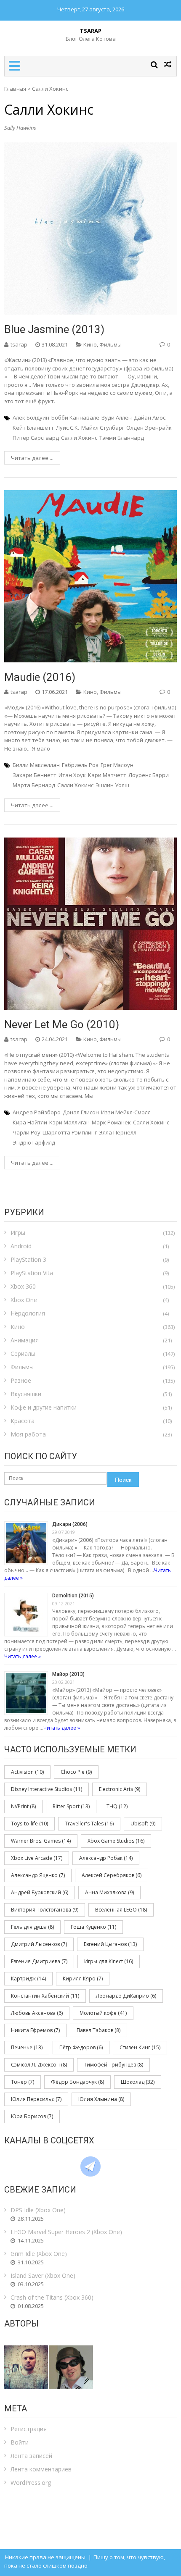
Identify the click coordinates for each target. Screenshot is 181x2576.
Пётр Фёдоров (81, 2047)
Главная (15, 89)
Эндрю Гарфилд (34, 1142)
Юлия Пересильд (36, 2099)
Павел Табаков (98, 2030)
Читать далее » (23, 1656)
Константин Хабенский (45, 1996)
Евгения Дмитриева (39, 1961)
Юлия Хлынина (101, 2099)
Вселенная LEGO (121, 1910)
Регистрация (29, 2429)
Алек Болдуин (31, 418)
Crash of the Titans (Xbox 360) (52, 2297)
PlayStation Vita (32, 1273)
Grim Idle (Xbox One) (39, 2254)
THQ (117, 1806)
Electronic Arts (120, 1789)
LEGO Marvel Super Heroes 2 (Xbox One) (66, 2232)
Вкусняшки (26, 1394)
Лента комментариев (41, 2469)
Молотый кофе (103, 2013)
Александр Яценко (38, 1875)
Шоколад (138, 2082)
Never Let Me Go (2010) (62, 1024)
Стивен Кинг (140, 2047)
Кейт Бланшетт (33, 428)
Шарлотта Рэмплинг (70, 1132)
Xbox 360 (23, 1286)
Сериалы (23, 1354)
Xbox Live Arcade (37, 1858)
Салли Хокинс (79, 438)
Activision (27, 1772)
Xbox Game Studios (116, 1841)
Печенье (27, 2047)
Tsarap (91, 31)
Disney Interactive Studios (47, 1789)
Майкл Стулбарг (103, 428)
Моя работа (28, 1434)
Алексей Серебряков (112, 1875)
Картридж (28, 1979)
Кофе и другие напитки (44, 1407)
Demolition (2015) (73, 1596)
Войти (20, 2442)
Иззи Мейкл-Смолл (126, 1112)
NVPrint (23, 1806)
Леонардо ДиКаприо (126, 1996)
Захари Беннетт (35, 775)
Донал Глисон (81, 1112)
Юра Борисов (32, 2116)
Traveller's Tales (89, 1824)
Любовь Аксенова (37, 2013)
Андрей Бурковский (40, 1892)
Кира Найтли (30, 1122)
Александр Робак (106, 1858)
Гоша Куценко (93, 1927)
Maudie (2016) (40, 677)
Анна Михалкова (109, 1892)
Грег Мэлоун (117, 765)
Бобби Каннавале (75, 418)
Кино (90, 344)
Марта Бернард (34, 785)
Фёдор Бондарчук (77, 2082)
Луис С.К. (68, 428)
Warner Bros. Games (41, 1841)
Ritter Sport (71, 1806)
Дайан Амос (150, 418)
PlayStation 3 (28, 1259)
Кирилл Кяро (83, 1979)
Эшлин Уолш (112, 785)
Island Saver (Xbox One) (43, 2275)
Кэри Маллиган (69, 1122)
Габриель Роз (80, 765)
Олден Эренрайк (149, 428)
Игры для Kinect (109, 1961)
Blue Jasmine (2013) (54, 329)
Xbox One (24, 1300)
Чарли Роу (27, 1132)
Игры (18, 1233)
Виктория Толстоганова (45, 1910)
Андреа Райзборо (37, 1112)
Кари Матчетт (107, 775)
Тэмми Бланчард (122, 438)
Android (21, 1246)
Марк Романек (111, 1122)
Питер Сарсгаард (36, 438)
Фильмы (110, 344)
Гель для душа (32, 1927)
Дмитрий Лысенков (39, 1944)
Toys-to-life (29, 1824)
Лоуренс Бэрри (149, 775)
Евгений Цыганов (110, 1944)
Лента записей (31, 2456)
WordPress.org (31, 2483)
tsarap (19, 344)
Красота (23, 1421)
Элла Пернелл (118, 1132)
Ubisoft (143, 1824)
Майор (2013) (68, 1674)
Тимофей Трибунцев (113, 2065)
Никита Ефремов (35, 2030)
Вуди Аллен (117, 418)
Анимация (25, 1340)
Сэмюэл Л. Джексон (39, 2065)
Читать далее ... (32, 458)
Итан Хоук (72, 775)
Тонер (23, 2082)
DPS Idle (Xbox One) (38, 2210)
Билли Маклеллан (36, 765)
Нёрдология (28, 1313)
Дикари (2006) (70, 1524)
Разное (21, 1380)
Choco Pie (76, 1772)
